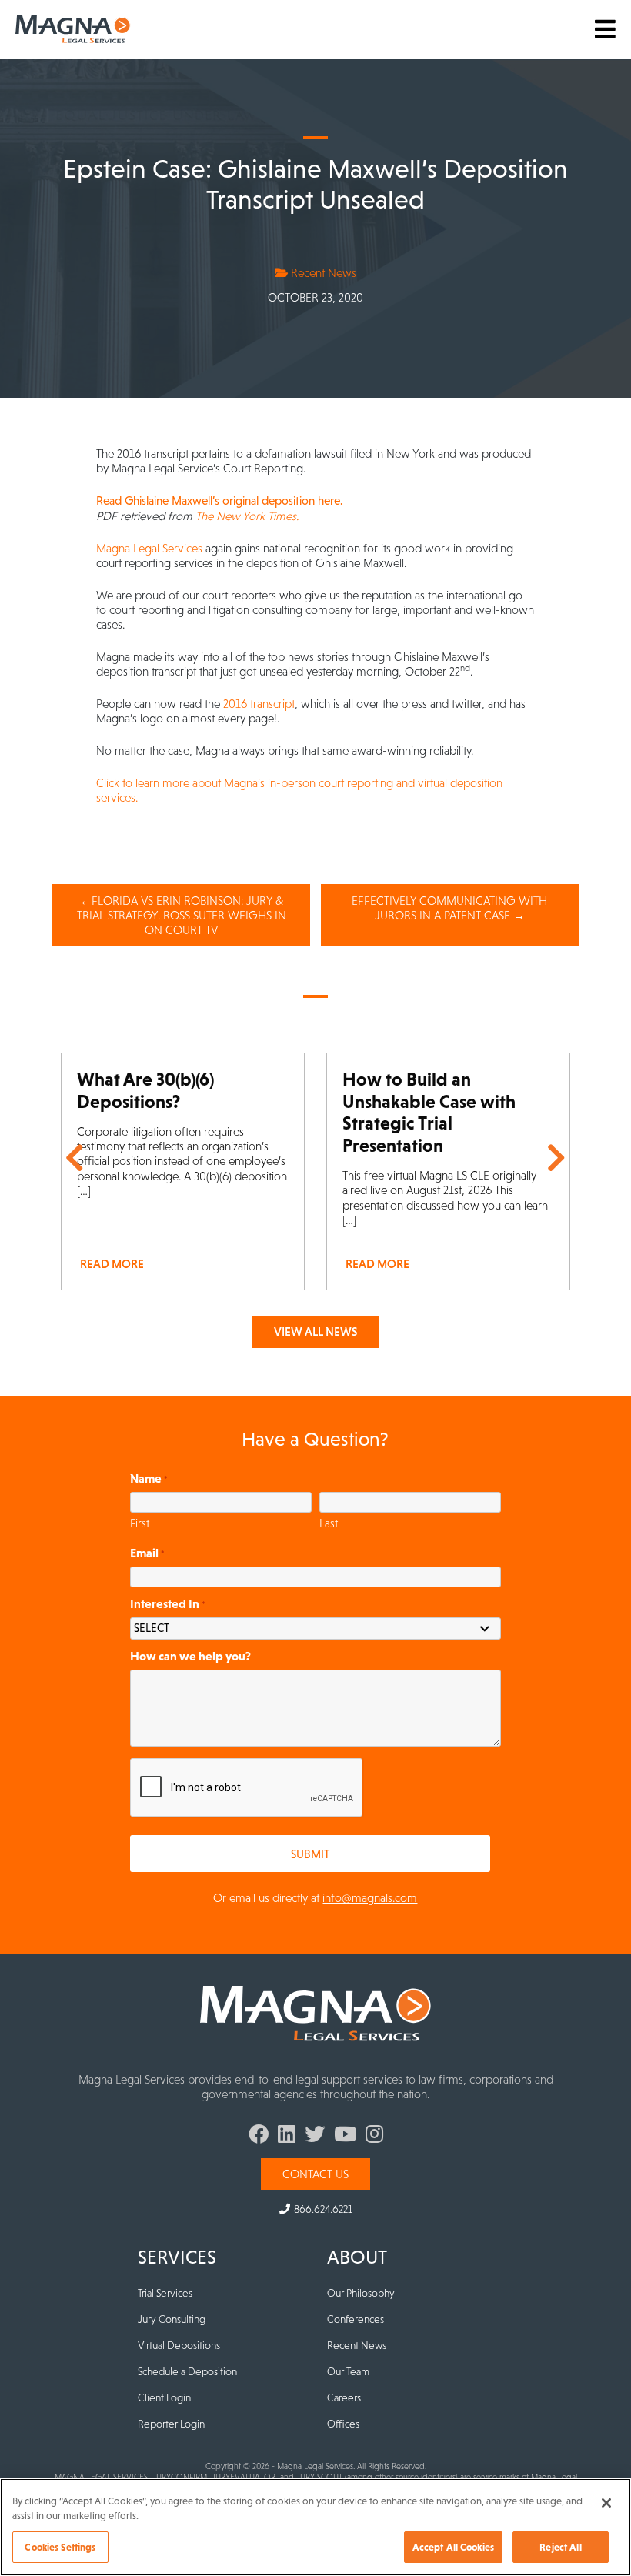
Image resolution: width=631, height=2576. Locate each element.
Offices (343, 2424)
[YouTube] (345, 2137)
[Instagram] (374, 2137)
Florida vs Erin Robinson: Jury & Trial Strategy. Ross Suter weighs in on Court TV (182, 915)
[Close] (606, 2503)
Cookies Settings (60, 2547)
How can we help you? (190, 1656)
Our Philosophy (361, 2293)
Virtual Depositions (179, 2345)
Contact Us (315, 2174)
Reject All (560, 2547)
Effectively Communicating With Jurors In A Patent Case (449, 908)
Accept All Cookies (453, 2547)
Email (147, 1553)
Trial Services (165, 2293)
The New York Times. (247, 516)
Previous (75, 1158)
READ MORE (112, 1264)
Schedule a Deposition (187, 2371)
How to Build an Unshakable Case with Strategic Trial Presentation (429, 1112)
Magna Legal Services (151, 548)
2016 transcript (259, 704)
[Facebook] (259, 2137)
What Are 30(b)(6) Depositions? (145, 1090)
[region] (315, 2527)
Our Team (348, 2371)
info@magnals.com (370, 1898)
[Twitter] (315, 2137)
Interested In (168, 1603)
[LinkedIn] (287, 2137)
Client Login (164, 2397)
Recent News (322, 273)
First (140, 1523)
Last (329, 1523)
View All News (315, 1331)
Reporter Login (171, 2424)
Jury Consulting (172, 2319)
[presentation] (247, 1788)
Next (556, 1158)
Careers (344, 2397)
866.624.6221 (323, 2209)
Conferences (356, 2319)
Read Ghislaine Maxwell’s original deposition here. (220, 501)
